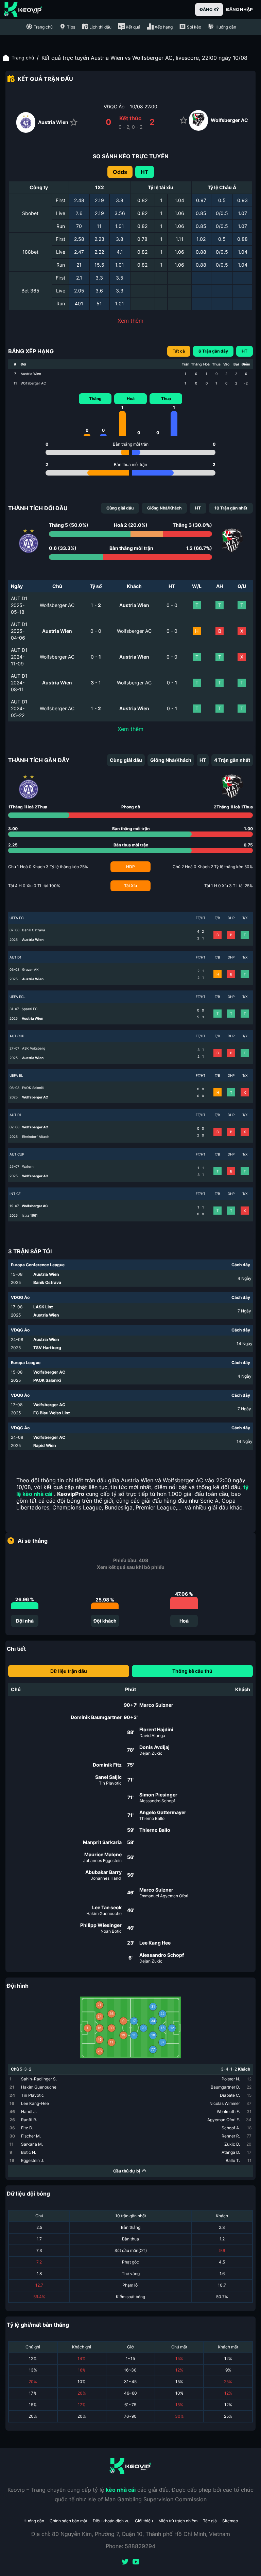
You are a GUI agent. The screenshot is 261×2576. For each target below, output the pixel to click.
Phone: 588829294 (130, 2546)
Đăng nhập (239, 9)
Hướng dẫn (34, 2521)
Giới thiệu (144, 2521)
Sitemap (230, 2521)
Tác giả (210, 2521)
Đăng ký (209, 9)
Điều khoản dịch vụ (111, 2521)
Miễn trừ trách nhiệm (178, 2521)
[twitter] (125, 2562)
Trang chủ (23, 58)
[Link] (23, 10)
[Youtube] (136, 2562)
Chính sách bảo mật (68, 2521)
